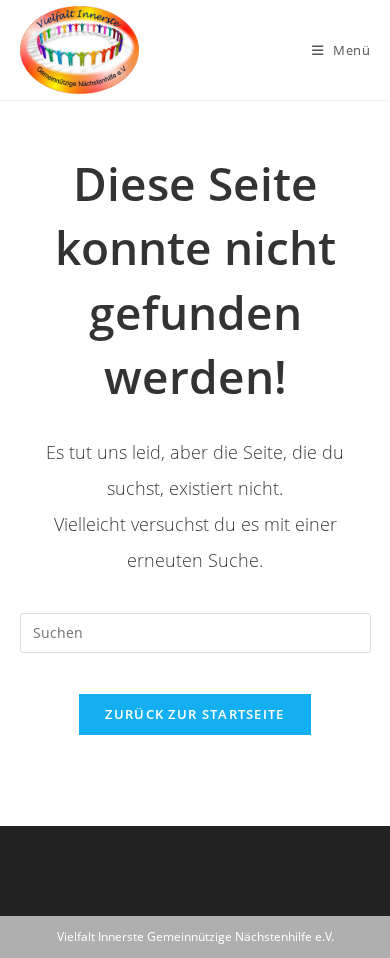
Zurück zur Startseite (194, 714)
